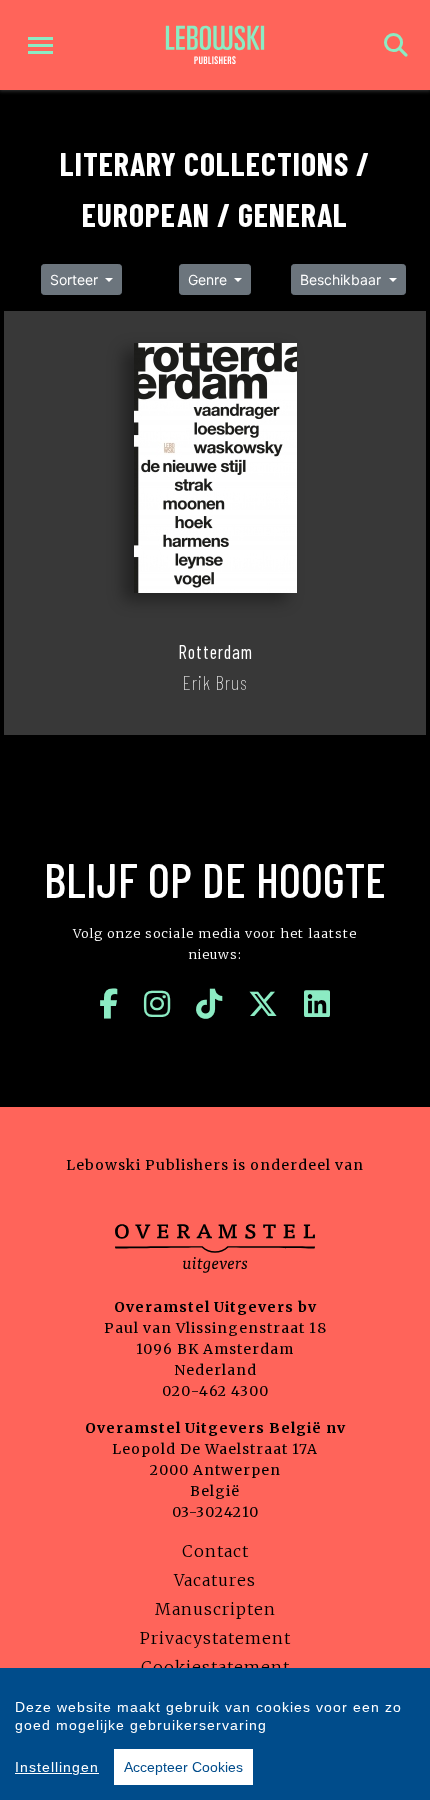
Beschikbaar (342, 279)
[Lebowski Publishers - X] (263, 1004)
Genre (209, 279)
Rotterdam (215, 652)
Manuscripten (215, 1609)
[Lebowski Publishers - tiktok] (209, 1004)
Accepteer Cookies (183, 1767)
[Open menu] (40, 45)
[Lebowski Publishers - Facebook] (109, 1004)
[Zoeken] (396, 45)
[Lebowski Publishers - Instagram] (157, 1004)
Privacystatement (215, 1638)
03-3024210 (215, 1512)
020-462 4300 (215, 1391)
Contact (215, 1551)
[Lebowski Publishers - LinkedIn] (317, 1004)
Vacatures (215, 1580)
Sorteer (76, 279)
